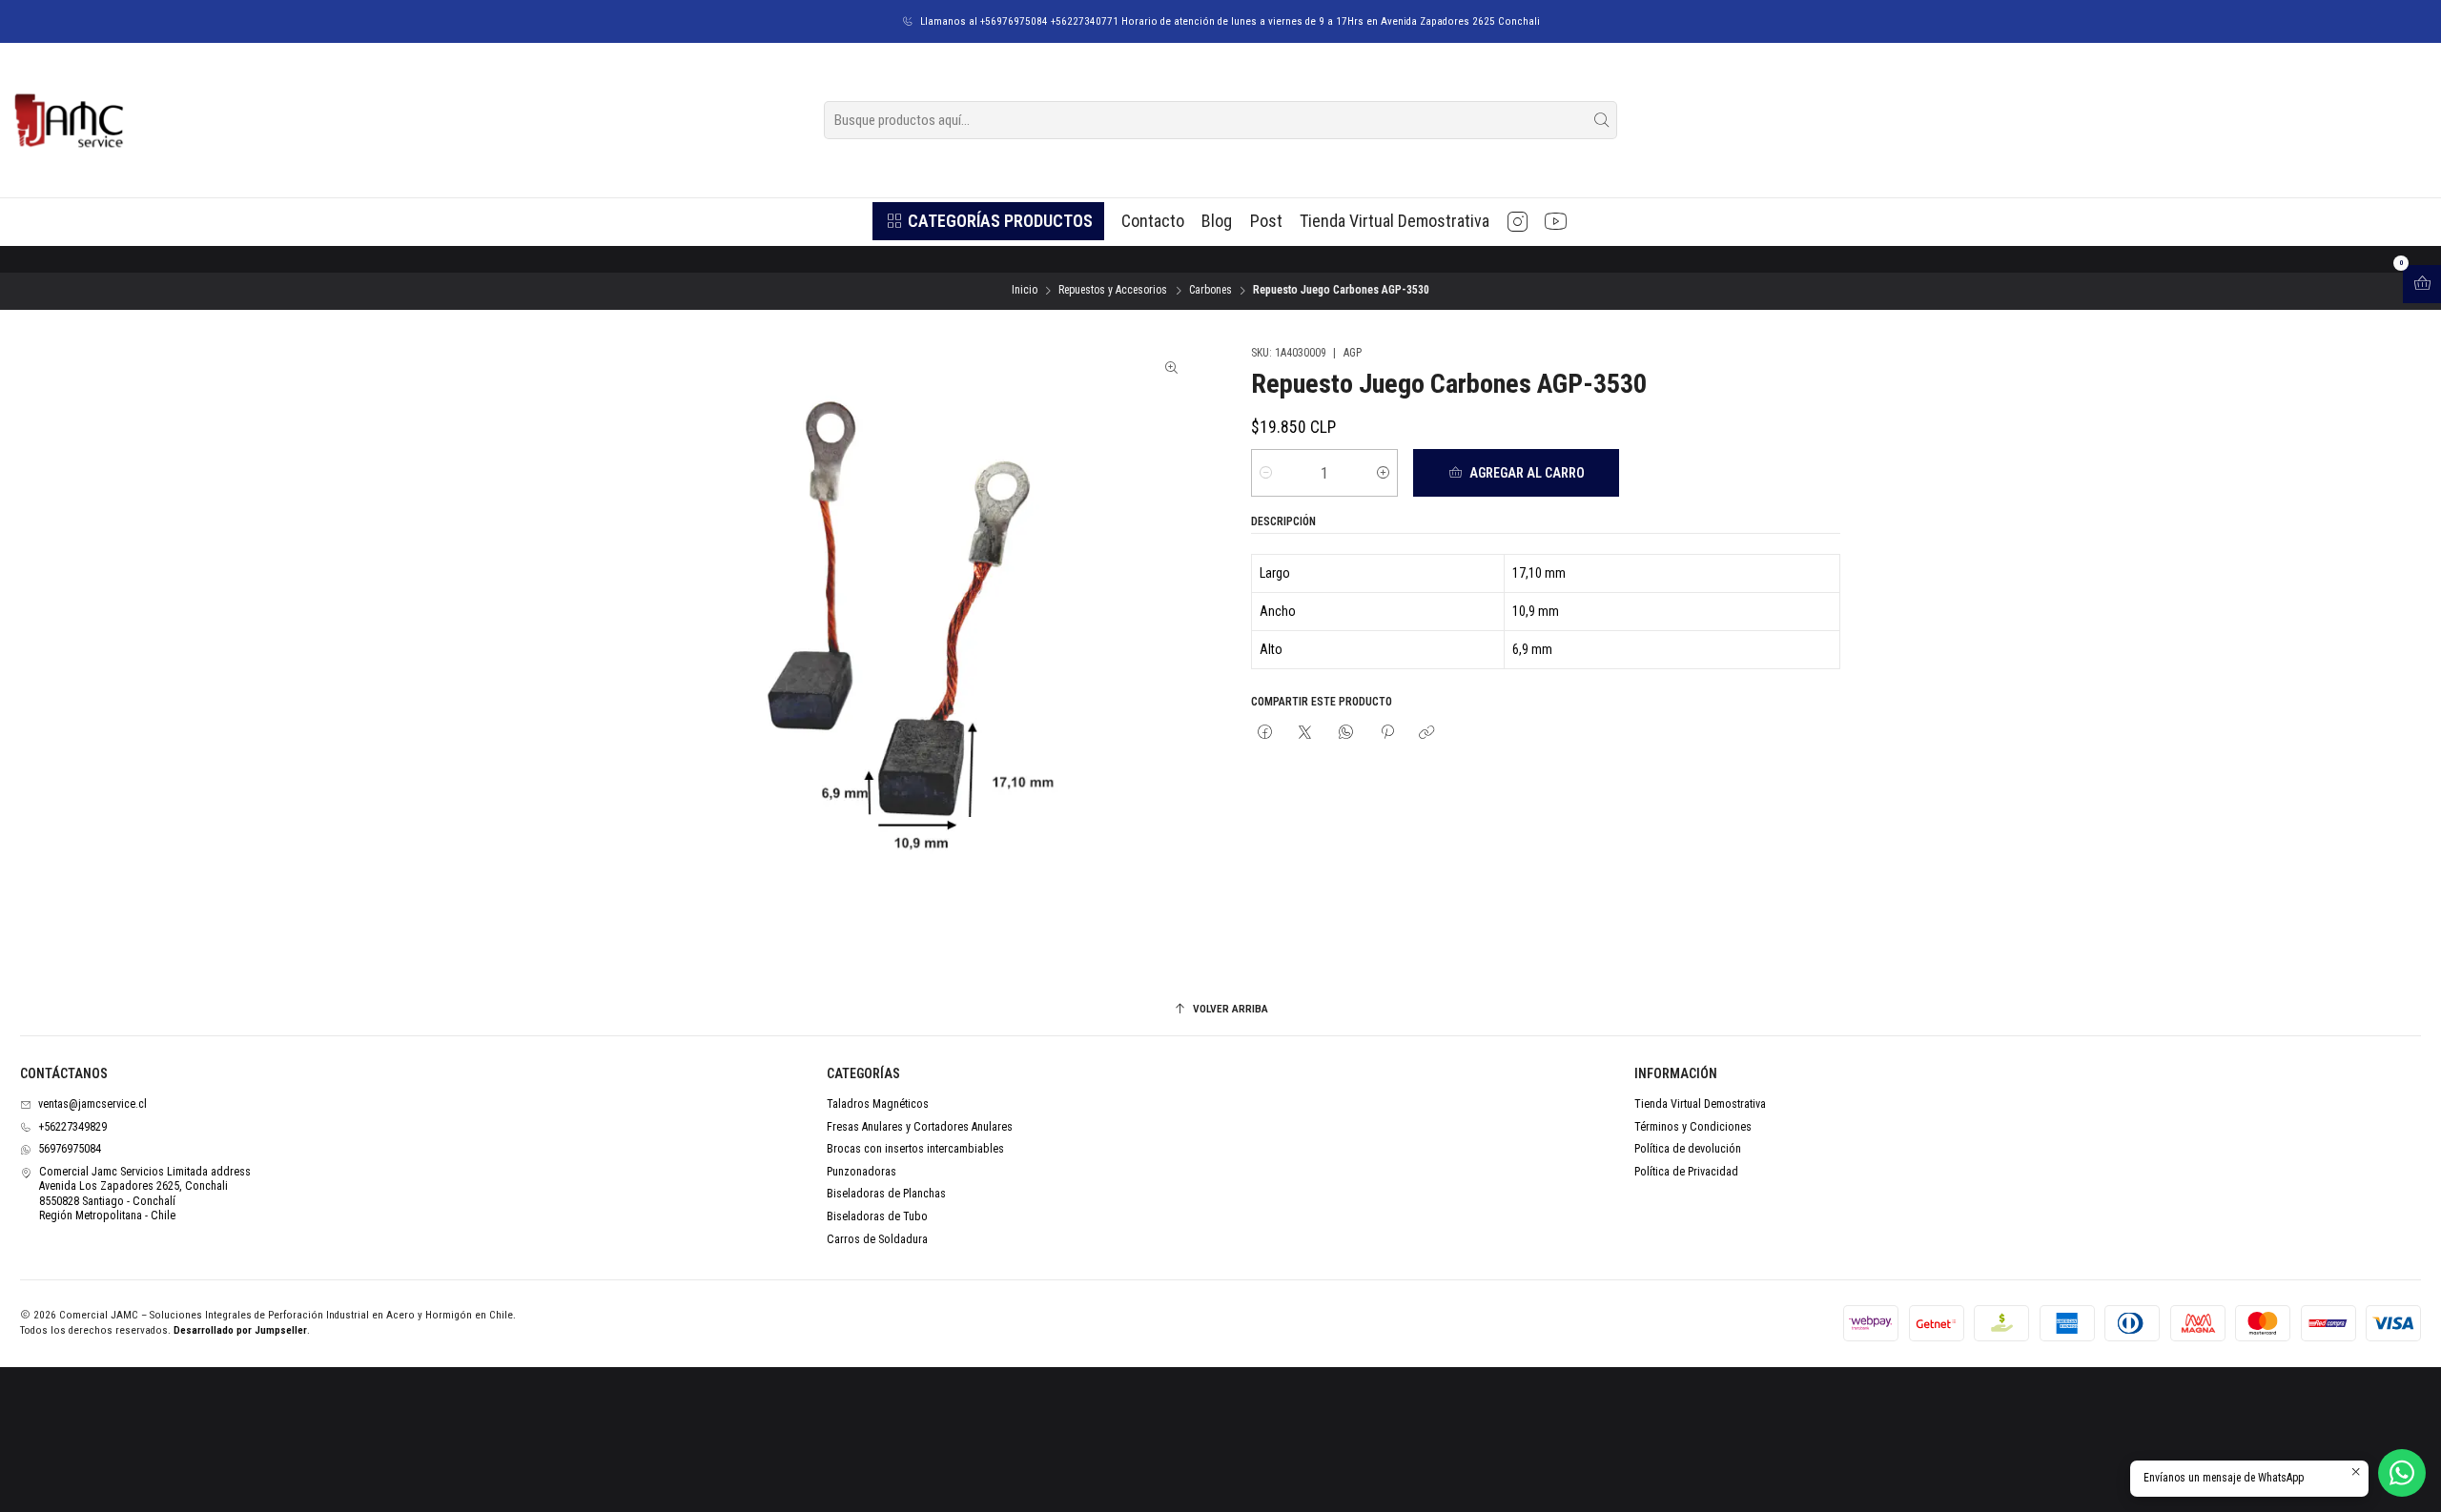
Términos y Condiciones (1693, 1127)
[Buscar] (1601, 120)
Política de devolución (1688, 1149)
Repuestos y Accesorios (1113, 291)
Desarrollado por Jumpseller (240, 1330)
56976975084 (70, 1149)
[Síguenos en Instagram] (1518, 221)
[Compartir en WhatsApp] (1346, 733)
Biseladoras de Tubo (877, 1216)
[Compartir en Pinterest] (1386, 733)
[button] (988, 221)
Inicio (1025, 291)
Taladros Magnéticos (878, 1104)
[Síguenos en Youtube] (1556, 221)
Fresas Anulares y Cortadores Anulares (920, 1127)
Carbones (1210, 291)
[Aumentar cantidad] (1383, 473)
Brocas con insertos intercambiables (915, 1149)
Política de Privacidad (1686, 1172)
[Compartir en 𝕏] (1305, 733)
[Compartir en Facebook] (1265, 733)
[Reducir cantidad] (1266, 473)
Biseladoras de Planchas (886, 1194)
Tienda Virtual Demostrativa (1700, 1104)
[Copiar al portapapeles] (1427, 733)
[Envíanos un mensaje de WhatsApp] (2402, 1473)
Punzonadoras (862, 1172)
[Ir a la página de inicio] (68, 120)
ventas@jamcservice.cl (92, 1104)
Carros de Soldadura (877, 1239)
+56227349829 (72, 1127)
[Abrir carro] (2422, 284)
